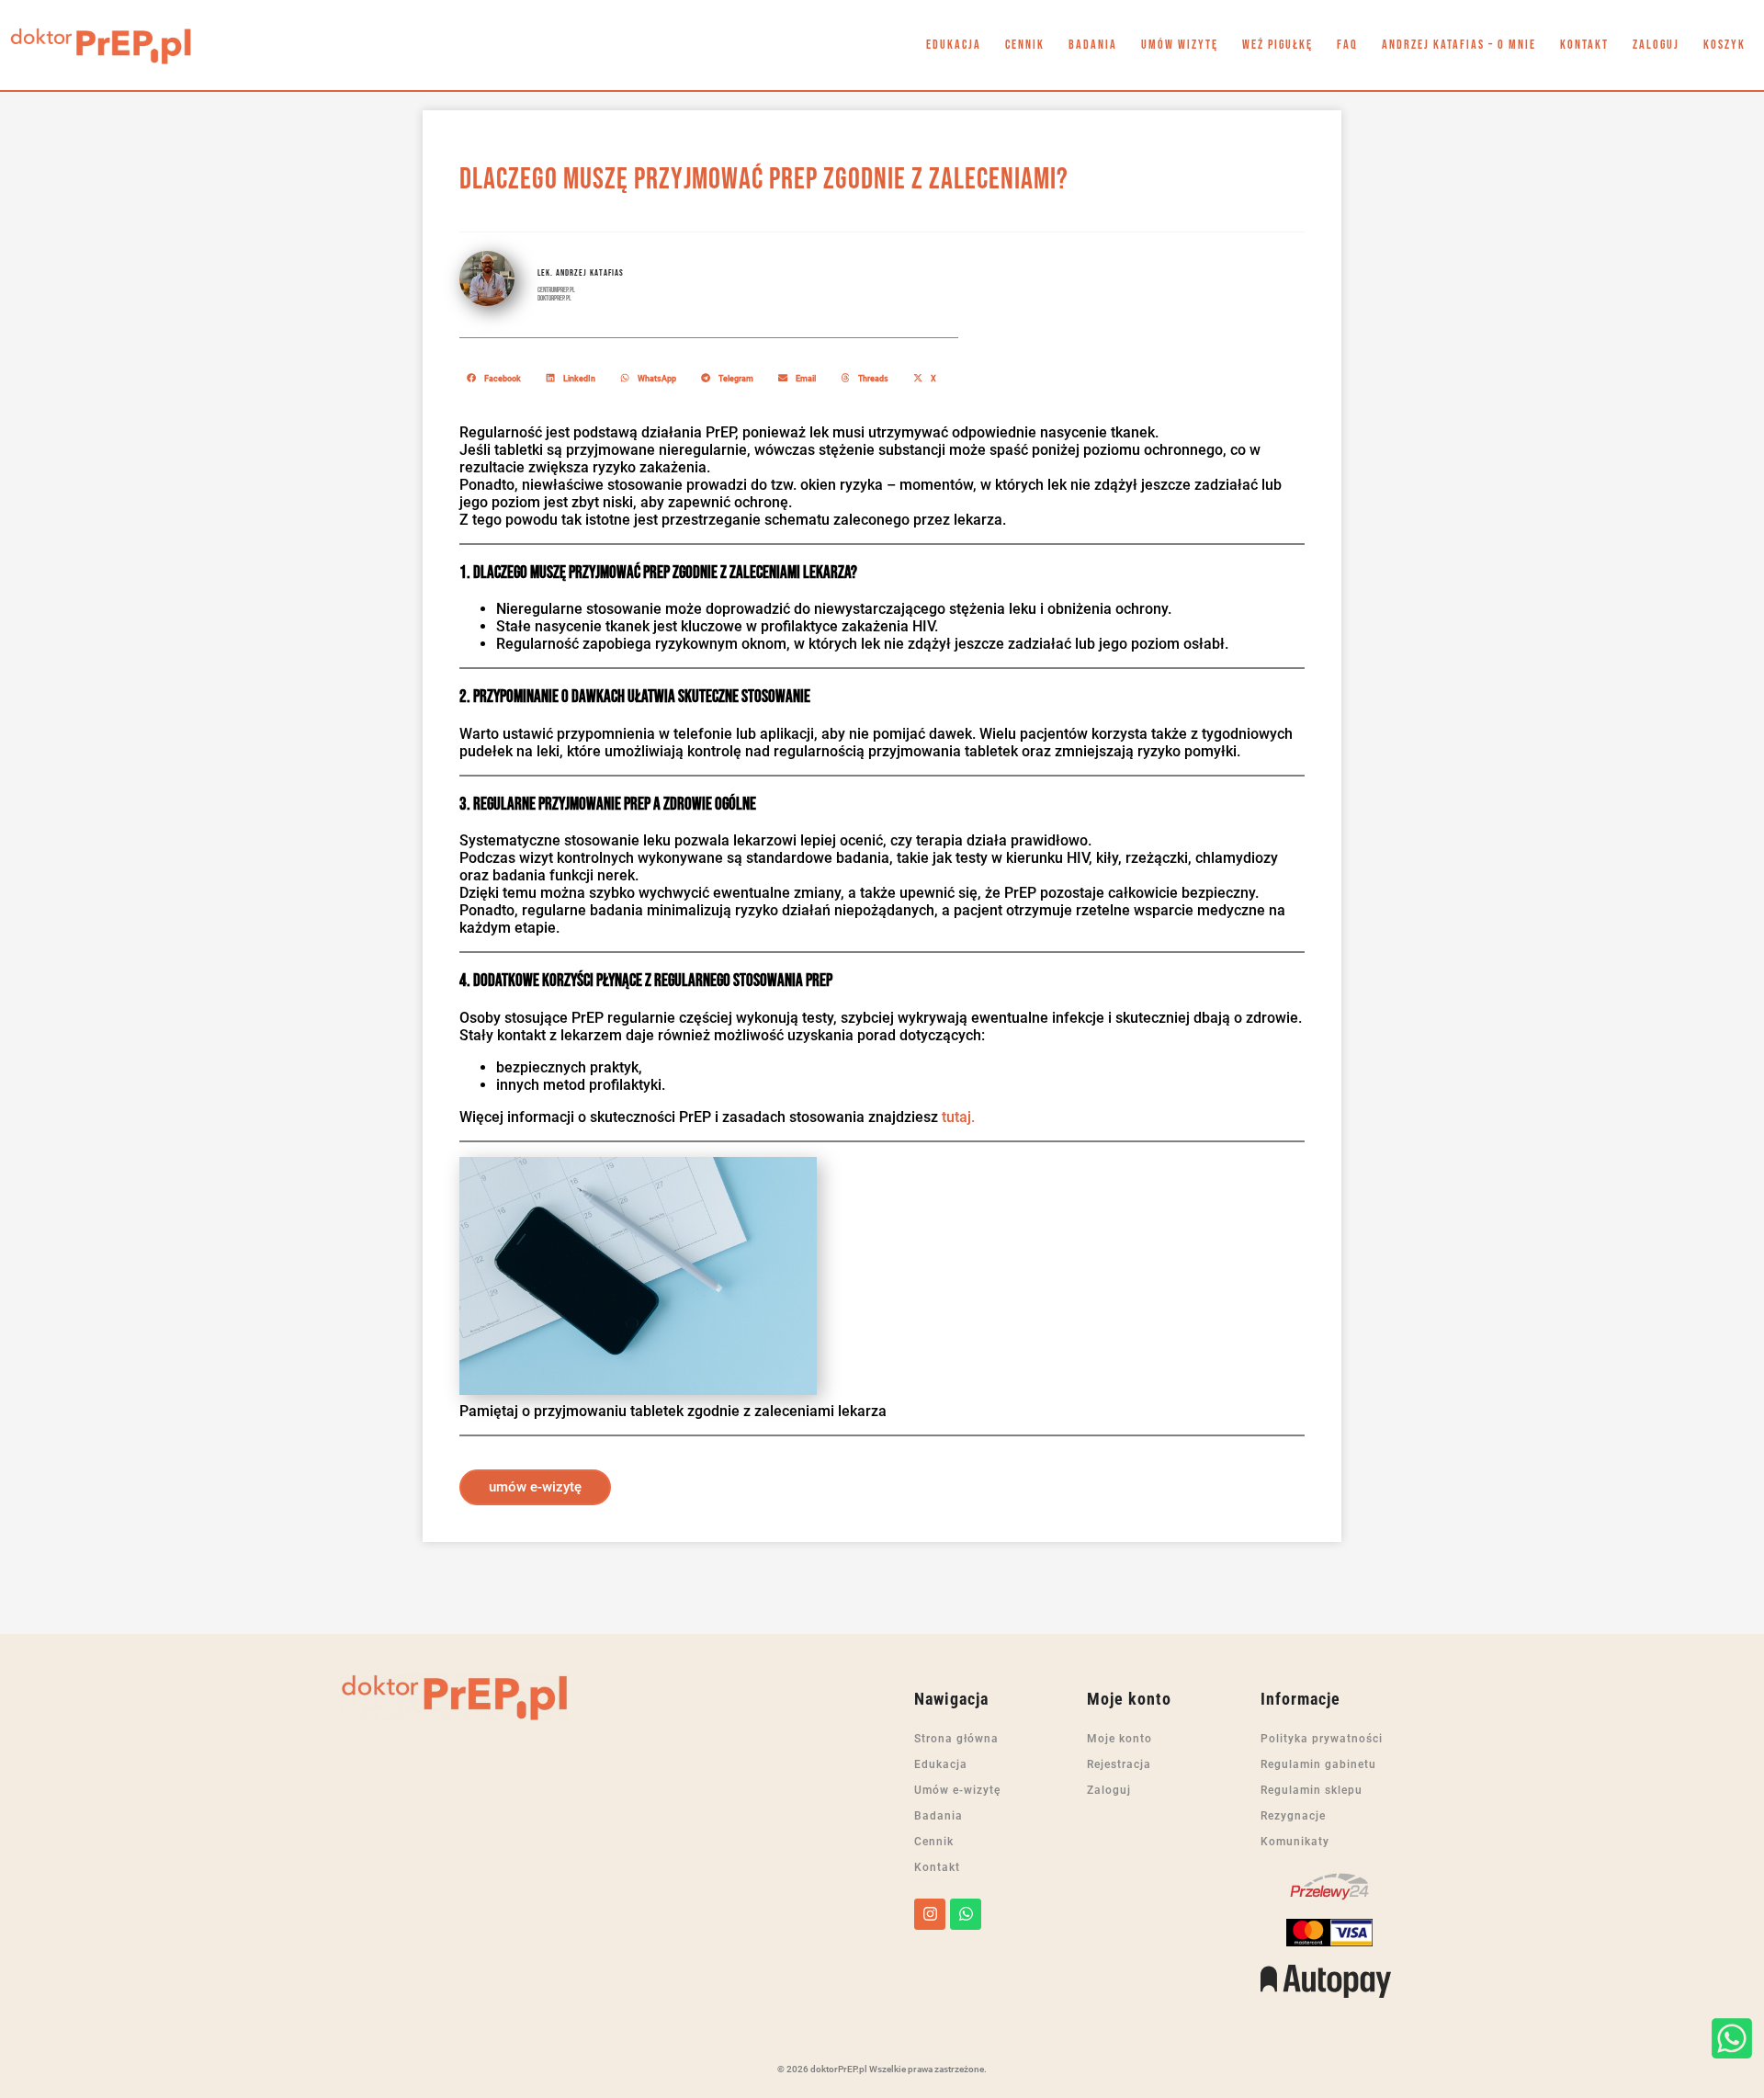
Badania (1093, 45)
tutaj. (958, 1117)
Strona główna (956, 1739)
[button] (494, 378)
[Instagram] (930, 1914)
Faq (1347, 45)
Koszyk (1724, 45)
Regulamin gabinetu (1318, 1764)
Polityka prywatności (1322, 1739)
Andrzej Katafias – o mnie (1459, 45)
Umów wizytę (1180, 45)
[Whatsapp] (966, 1914)
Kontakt (1584, 45)
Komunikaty (1295, 1842)
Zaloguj (1656, 45)
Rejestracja (1119, 1764)
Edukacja (954, 45)
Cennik (1025, 45)
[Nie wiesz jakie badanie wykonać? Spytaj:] (1732, 2038)
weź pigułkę (1278, 45)
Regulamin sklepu (1312, 1790)
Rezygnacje (1293, 1816)
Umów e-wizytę (957, 1790)
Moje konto (1119, 1739)
